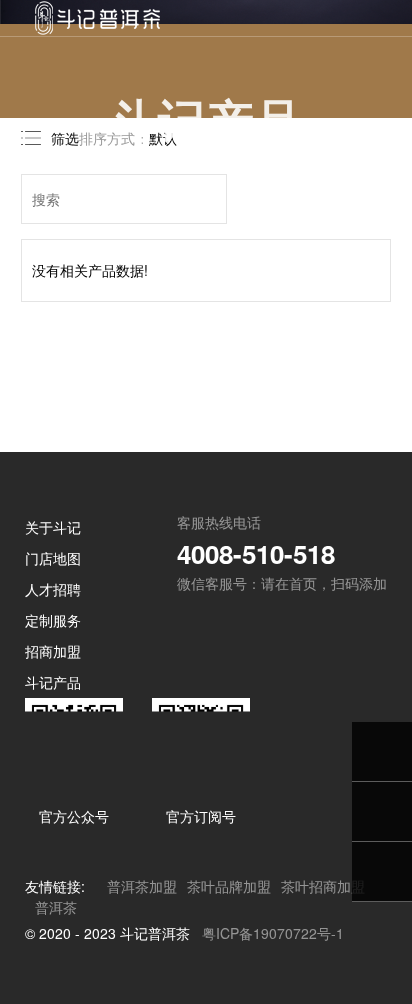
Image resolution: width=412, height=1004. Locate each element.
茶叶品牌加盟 (229, 886)
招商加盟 (53, 651)
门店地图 (53, 558)
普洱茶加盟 (142, 886)
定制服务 (53, 620)
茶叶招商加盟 (323, 886)
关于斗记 (53, 527)
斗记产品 (53, 682)
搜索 (210, 199)
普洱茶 (56, 907)
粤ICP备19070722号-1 (273, 933)
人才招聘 (53, 589)
